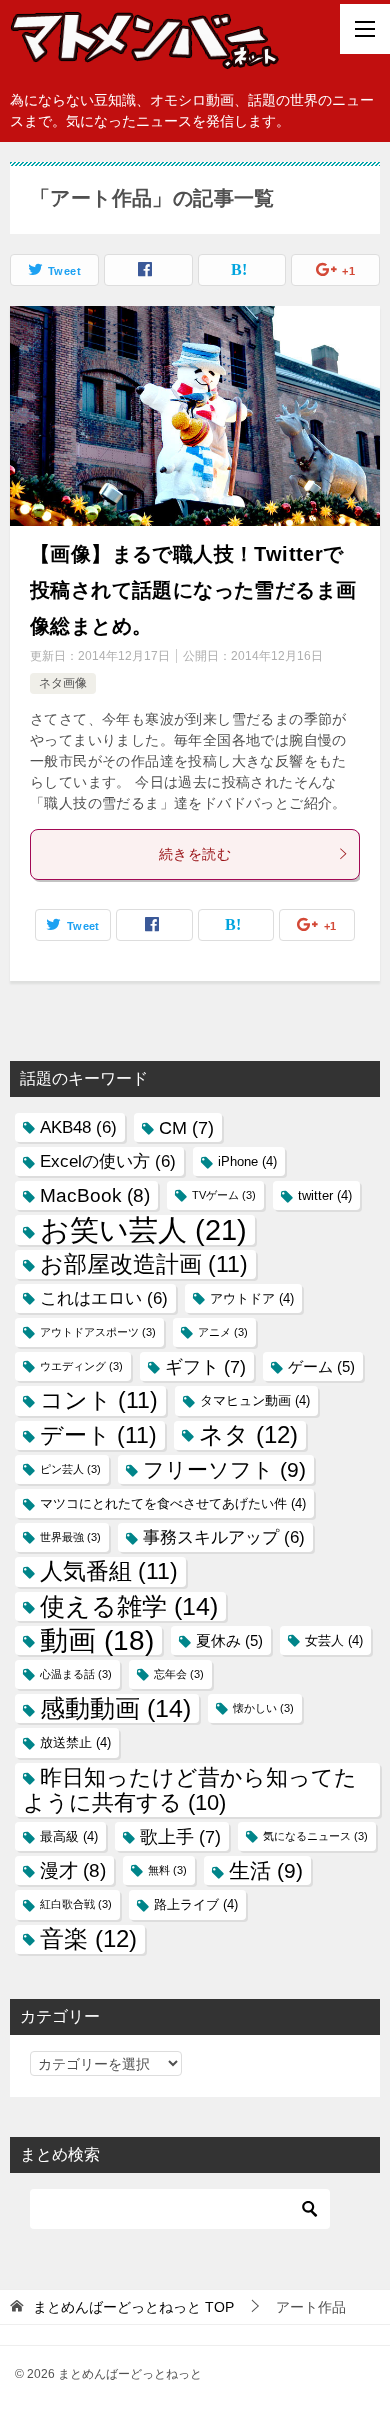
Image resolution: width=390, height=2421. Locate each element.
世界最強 (70, 1537)
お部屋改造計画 (144, 1264)
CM (186, 1127)
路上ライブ (196, 1904)
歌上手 (180, 1836)
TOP (133, 2307)
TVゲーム (224, 1195)
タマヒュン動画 (255, 1400)
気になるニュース (315, 1836)
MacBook (95, 1195)
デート (98, 1435)
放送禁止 (75, 1742)
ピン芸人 (70, 1469)
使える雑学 (129, 1606)
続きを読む (195, 854)
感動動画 (115, 1708)
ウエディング (81, 1366)
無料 (167, 1870)
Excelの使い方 (108, 1161)
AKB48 (78, 1127)
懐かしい (263, 1708)
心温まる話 (76, 1674)
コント (99, 1400)
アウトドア (252, 1298)
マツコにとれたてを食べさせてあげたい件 (173, 1503)
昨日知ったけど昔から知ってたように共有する (190, 1790)
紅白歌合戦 (76, 1904)
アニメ (223, 1332)
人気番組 (109, 1571)
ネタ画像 (63, 683)
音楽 (88, 1939)
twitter (325, 1195)
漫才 (73, 1870)
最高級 (69, 1836)
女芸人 (334, 1640)
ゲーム (321, 1366)
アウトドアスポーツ (98, 1332)
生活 (266, 1870)
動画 (97, 1640)
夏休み (229, 1640)
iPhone (247, 1161)
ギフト (205, 1366)
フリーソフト (224, 1469)
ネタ (248, 1435)
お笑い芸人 (143, 1229)
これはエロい (104, 1298)
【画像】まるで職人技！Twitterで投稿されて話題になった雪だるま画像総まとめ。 (193, 590)
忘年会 (179, 1674)
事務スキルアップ (224, 1537)
